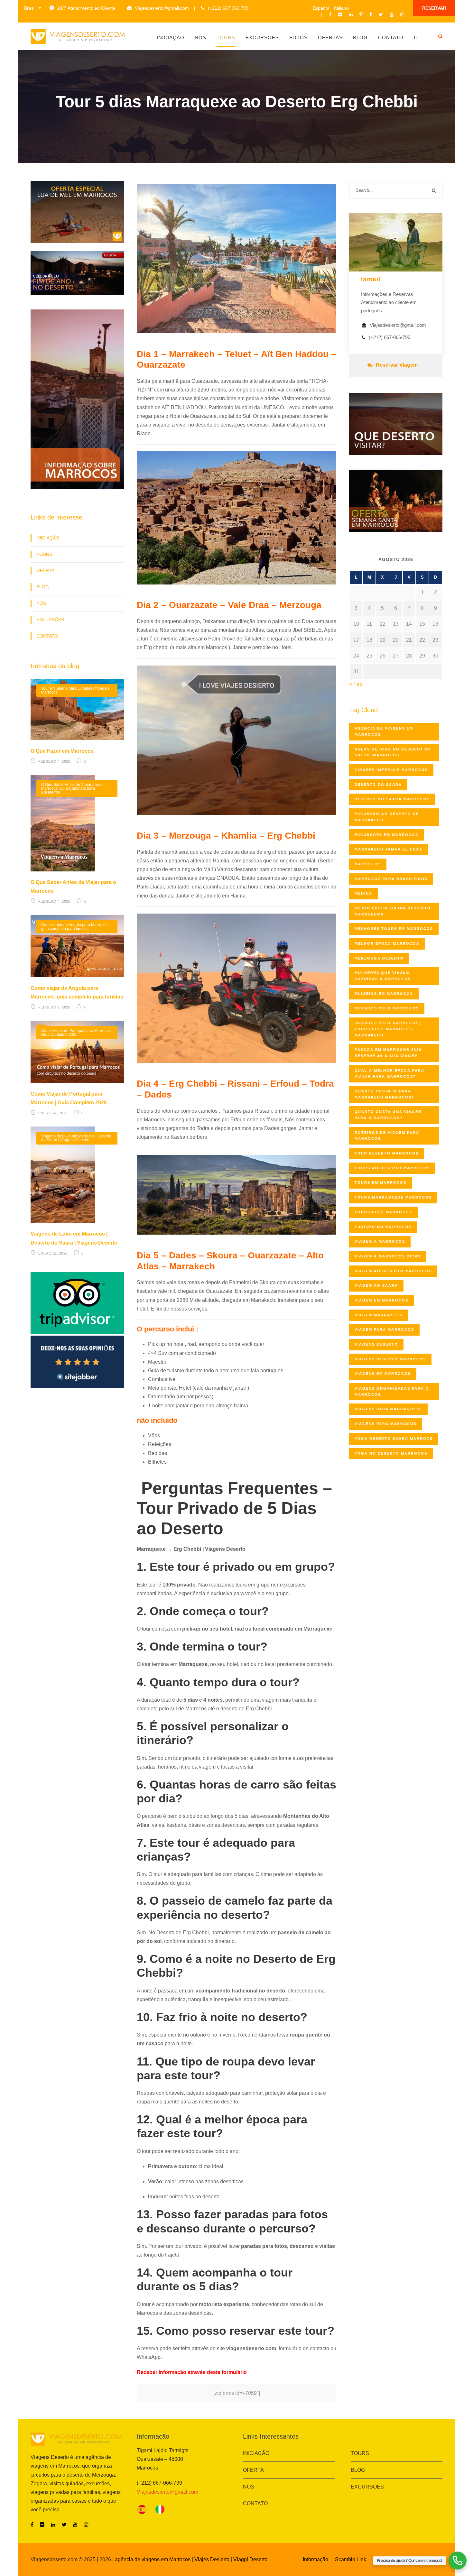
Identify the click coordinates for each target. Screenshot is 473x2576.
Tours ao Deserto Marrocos (392, 1168)
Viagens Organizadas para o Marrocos (392, 1391)
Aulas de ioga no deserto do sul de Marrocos (393, 752)
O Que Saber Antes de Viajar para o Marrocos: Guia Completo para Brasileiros (72, 788)
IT (416, 37)
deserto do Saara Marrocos (392, 799)
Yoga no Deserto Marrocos (391, 1453)
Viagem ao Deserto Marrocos (393, 1271)
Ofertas (330, 37)
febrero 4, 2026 (54, 761)
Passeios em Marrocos (384, 994)
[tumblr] (371, 14)
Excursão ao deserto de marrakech (387, 817)
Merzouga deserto (379, 958)
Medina (363, 893)
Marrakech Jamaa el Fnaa (389, 849)
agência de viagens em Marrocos (153, 2559)
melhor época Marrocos (387, 943)
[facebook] (330, 14)
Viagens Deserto (376, 1344)
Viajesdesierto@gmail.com (162, 8)
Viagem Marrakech (379, 1315)
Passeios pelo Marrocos (387, 1008)
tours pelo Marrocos (383, 1212)
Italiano (341, 8)
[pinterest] (361, 14)
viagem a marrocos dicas (388, 1256)
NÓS (41, 603)
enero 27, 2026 (53, 1113)
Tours (226, 37)
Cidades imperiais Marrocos (391, 770)
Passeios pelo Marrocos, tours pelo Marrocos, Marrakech (388, 1029)
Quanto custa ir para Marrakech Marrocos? (385, 1094)
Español (321, 8)
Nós (200, 37)
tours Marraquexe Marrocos (393, 1197)
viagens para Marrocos (386, 1424)
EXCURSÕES (50, 620)
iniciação (171, 37)
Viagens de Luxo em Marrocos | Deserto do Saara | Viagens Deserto (76, 1138)
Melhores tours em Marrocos (394, 929)
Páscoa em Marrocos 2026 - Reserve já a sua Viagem (390, 1053)
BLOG (43, 587)
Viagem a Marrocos (380, 1241)
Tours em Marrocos (380, 1182)
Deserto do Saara (378, 785)
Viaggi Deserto (250, 2559)
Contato (391, 37)
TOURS (44, 554)
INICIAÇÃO (48, 538)
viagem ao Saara (376, 1285)
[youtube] (392, 14)
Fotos (298, 37)
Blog (360, 37)
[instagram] (402, 14)
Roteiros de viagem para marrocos (387, 1136)
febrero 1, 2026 (54, 1007)
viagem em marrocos (381, 1300)
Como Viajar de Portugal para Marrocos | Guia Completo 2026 (77, 1033)
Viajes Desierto (212, 2559)
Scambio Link (351, 2559)
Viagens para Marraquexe (388, 1409)
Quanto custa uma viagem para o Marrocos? (388, 1115)
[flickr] (340, 14)
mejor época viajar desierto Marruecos (393, 911)
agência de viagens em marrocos (384, 731)
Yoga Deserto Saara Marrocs (394, 1439)
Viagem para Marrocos (384, 1329)
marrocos (368, 864)
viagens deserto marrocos (390, 1359)
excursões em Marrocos (386, 835)
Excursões (262, 37)
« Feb (356, 684)
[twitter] (381, 14)
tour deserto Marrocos (387, 1153)
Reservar (434, 8)
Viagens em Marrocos (383, 1374)
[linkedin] (351, 14)
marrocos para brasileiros (391, 879)
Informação (315, 2559)
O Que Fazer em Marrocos (62, 751)
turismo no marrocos (383, 1227)
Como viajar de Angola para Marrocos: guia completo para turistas (75, 927)
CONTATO (47, 636)
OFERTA (45, 570)
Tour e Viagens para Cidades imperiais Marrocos (75, 690)
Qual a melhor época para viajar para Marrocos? (390, 1074)
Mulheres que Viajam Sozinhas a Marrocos (383, 976)
